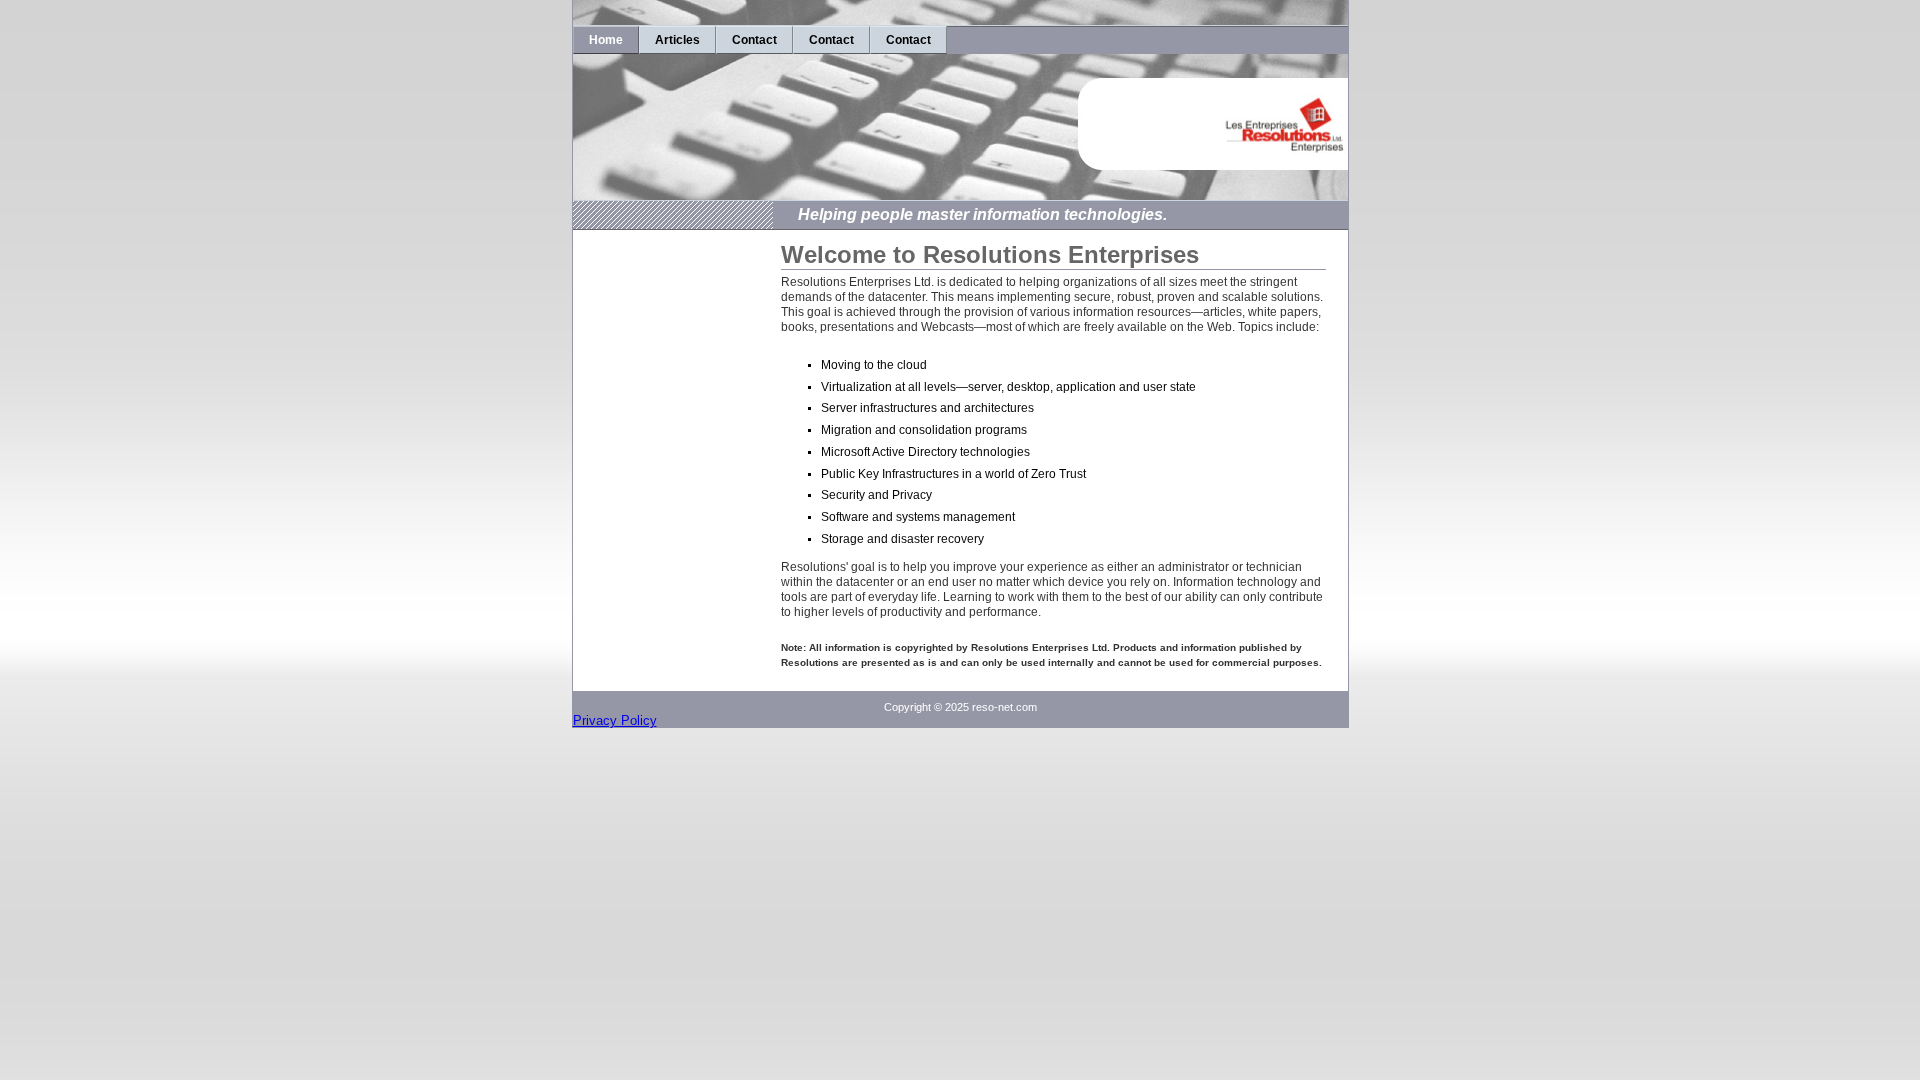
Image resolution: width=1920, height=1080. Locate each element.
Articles (677, 40)
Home (606, 40)
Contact (754, 40)
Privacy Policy (615, 720)
